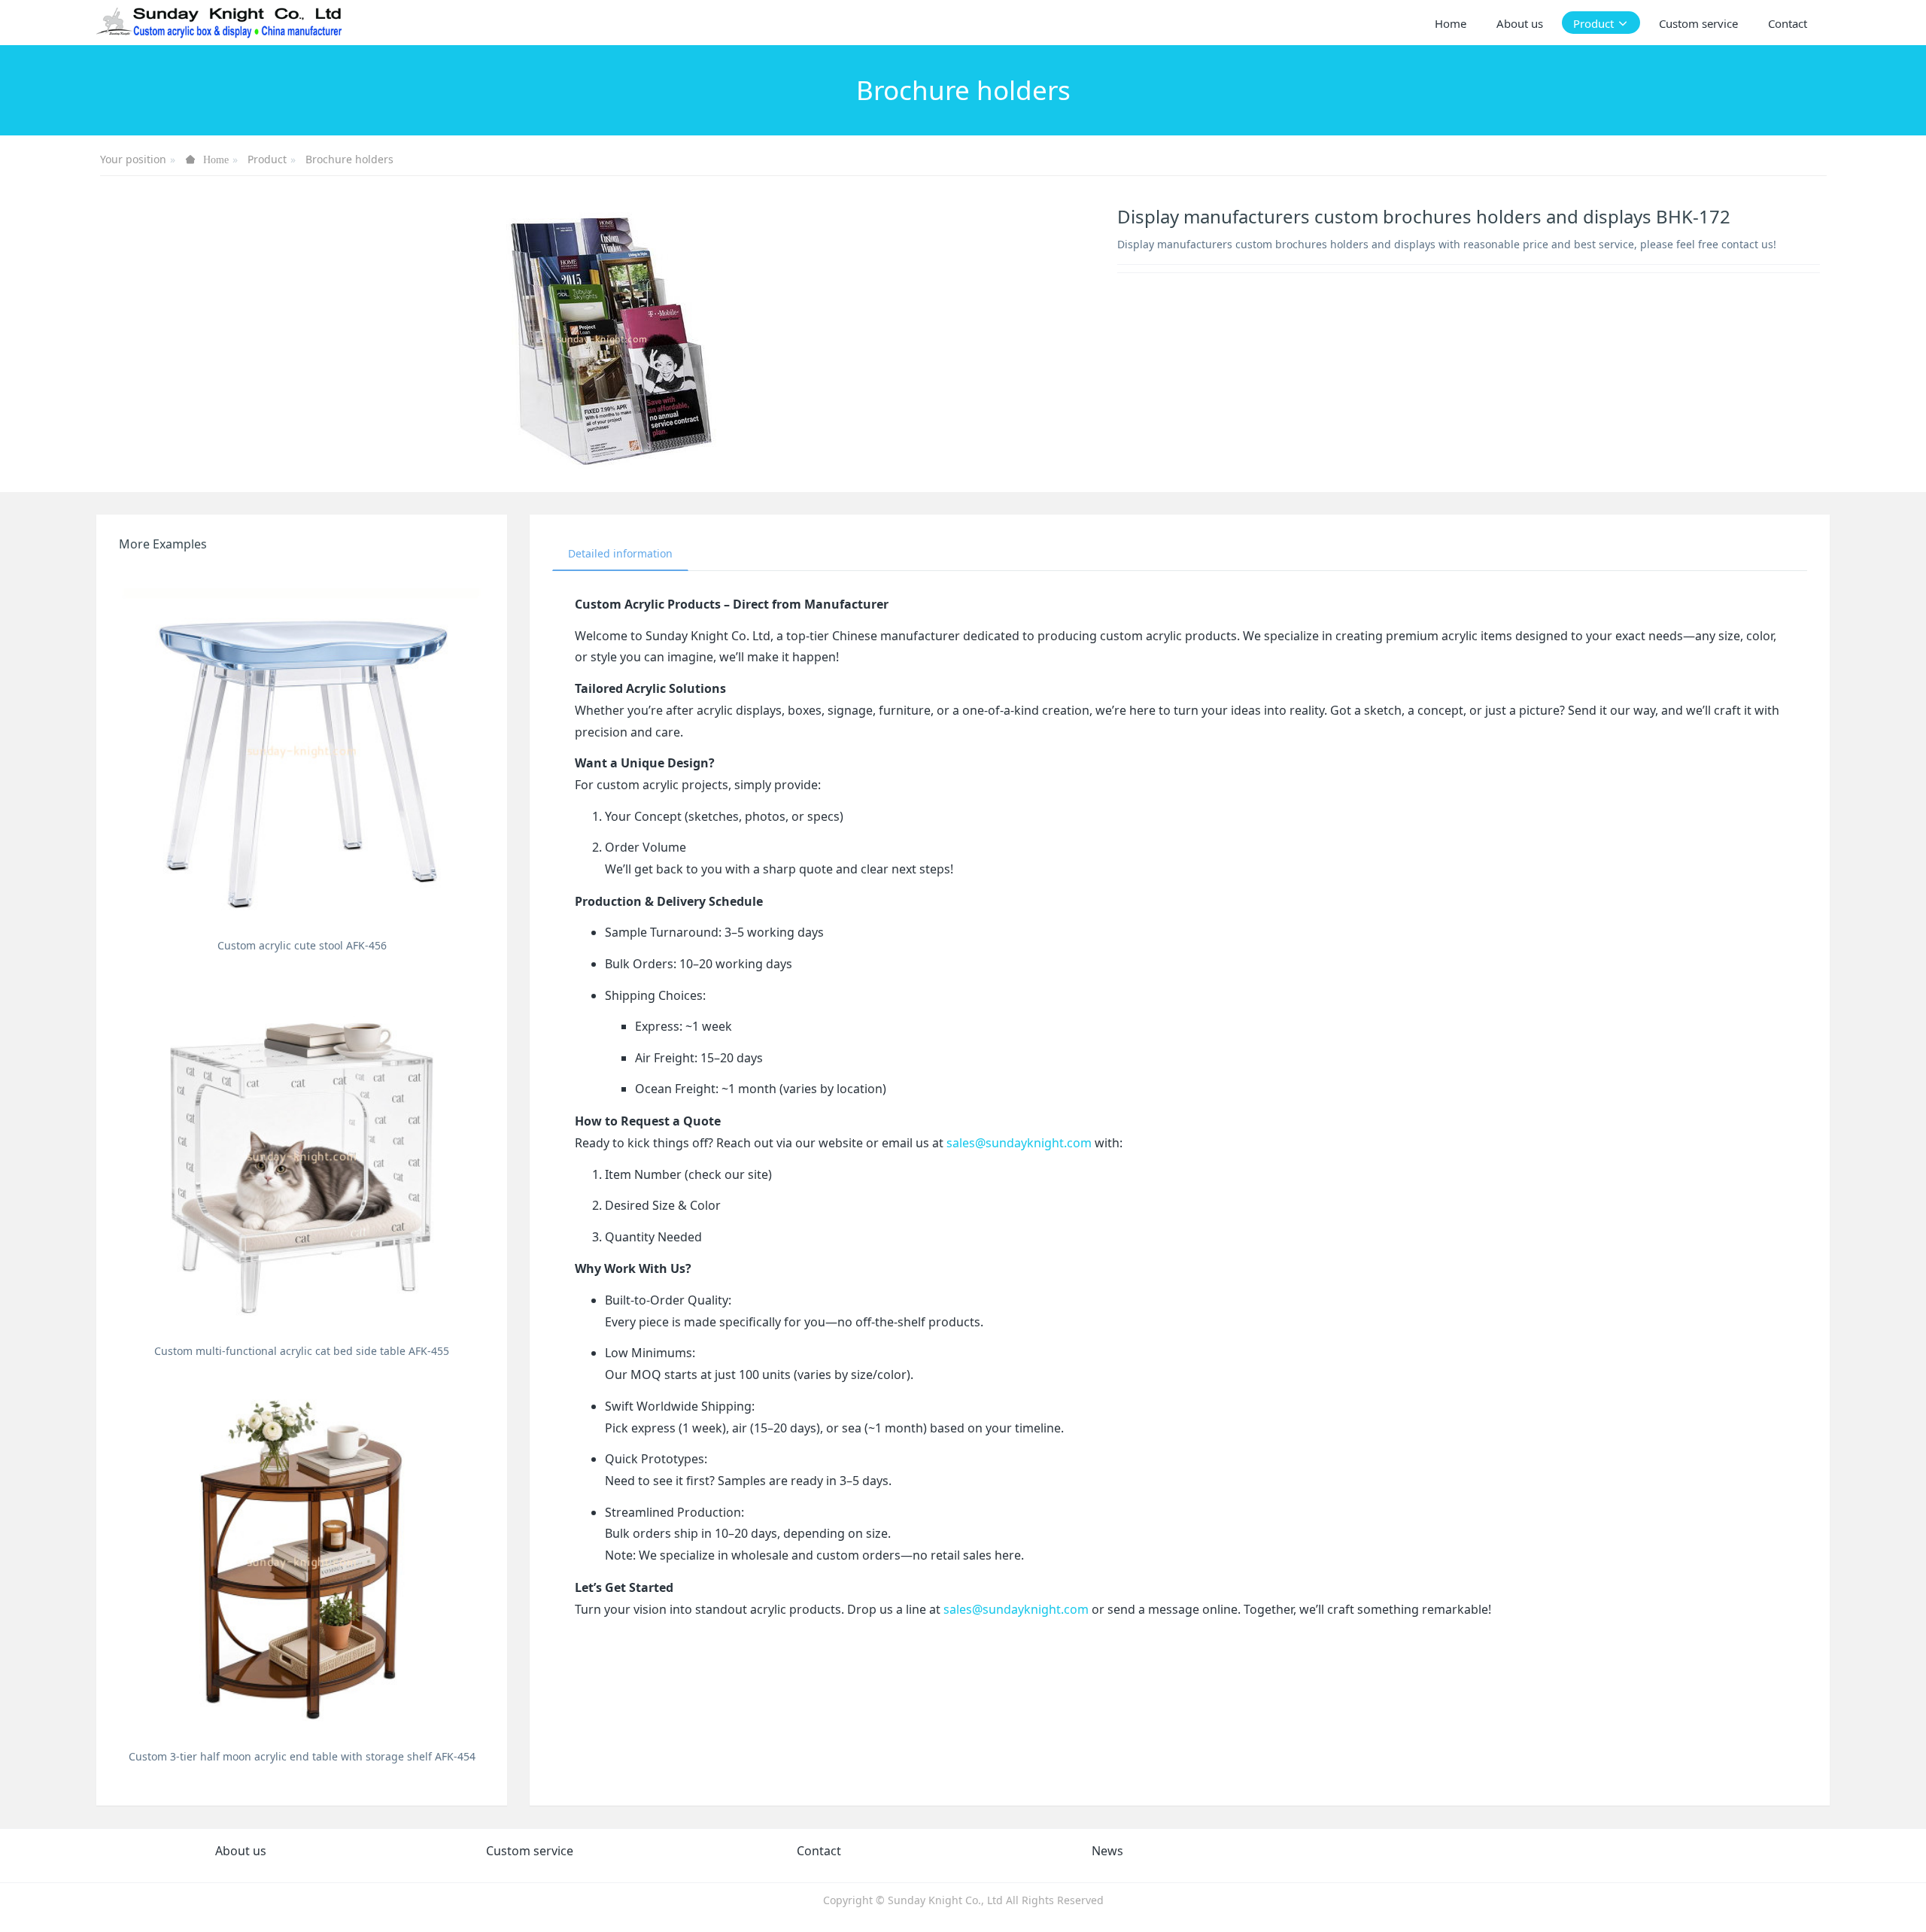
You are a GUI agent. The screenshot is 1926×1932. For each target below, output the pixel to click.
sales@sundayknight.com (1019, 1143)
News (1107, 1851)
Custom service (530, 1851)
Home (1451, 23)
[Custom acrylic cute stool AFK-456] (302, 749)
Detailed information (620, 553)
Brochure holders (349, 159)
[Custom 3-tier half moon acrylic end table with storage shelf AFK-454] (302, 1560)
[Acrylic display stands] (220, 23)
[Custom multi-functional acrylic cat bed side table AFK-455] (302, 1155)
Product (267, 159)
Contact (819, 1851)
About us (241, 1851)
